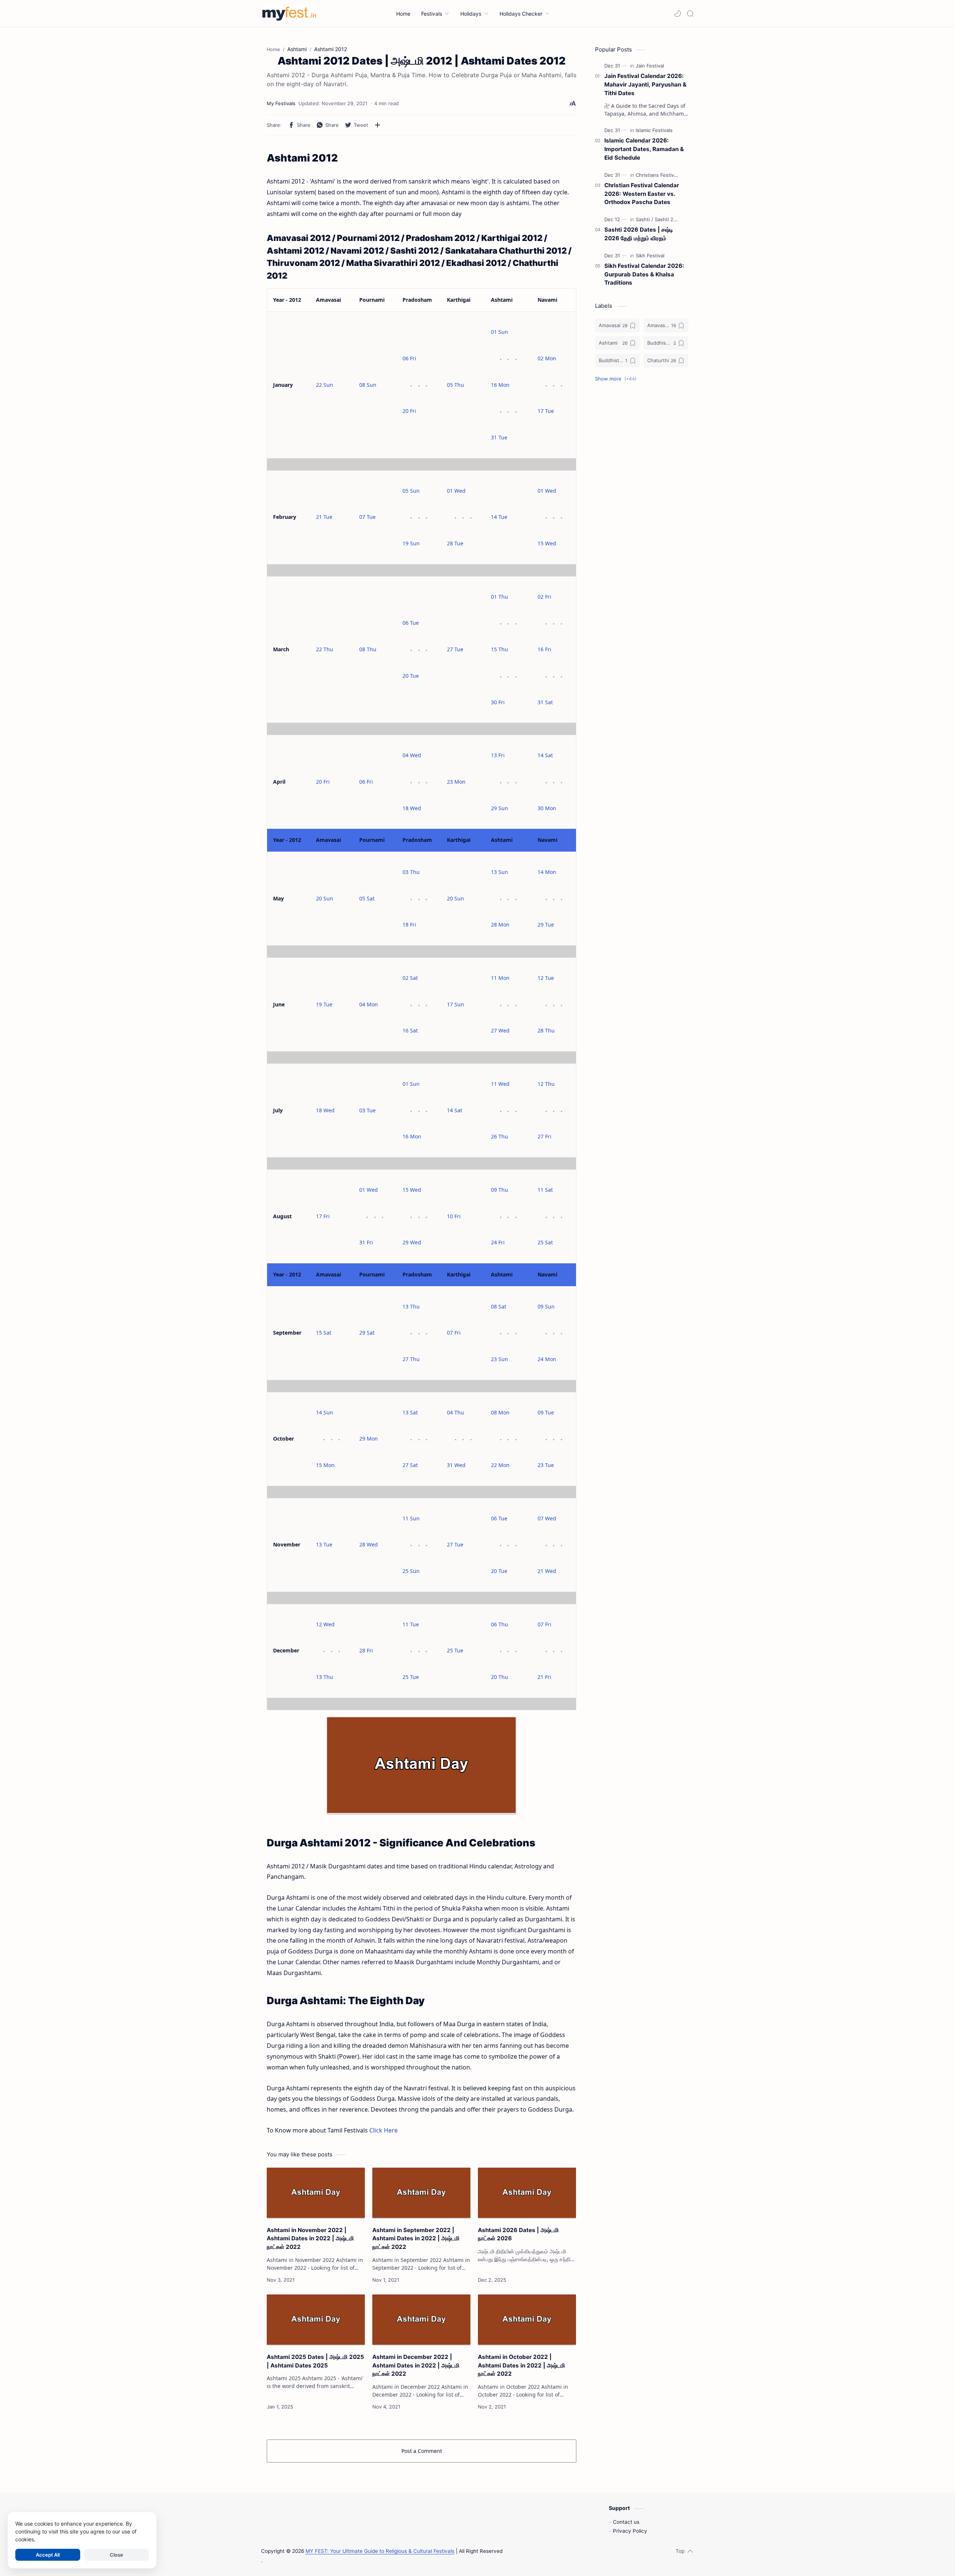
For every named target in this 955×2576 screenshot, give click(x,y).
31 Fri (366, 1242)
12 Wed (325, 1624)
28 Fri (366, 1650)
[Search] (690, 13)
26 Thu (500, 1136)
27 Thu (411, 1359)
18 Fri (409, 925)
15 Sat (324, 1333)
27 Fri (544, 1136)
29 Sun (500, 808)
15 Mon (325, 1465)
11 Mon (500, 978)
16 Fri (544, 649)
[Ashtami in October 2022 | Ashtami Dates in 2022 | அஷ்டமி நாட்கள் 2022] (527, 2320)
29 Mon (369, 1439)
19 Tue (324, 1004)
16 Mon (500, 385)
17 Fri (323, 1216)
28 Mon (500, 925)
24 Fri (498, 1242)
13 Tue (324, 1544)
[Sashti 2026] (668, 219)
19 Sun (411, 543)
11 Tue (411, 1624)
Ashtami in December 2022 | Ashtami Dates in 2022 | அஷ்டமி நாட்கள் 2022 (416, 2365)
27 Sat (410, 1465)
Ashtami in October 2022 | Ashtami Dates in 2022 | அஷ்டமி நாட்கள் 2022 (522, 2365)
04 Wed (412, 755)
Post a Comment (422, 2451)
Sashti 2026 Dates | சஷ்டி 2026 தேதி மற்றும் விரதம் (639, 234)
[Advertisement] (642, 510)
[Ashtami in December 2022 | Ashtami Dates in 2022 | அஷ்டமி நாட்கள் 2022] (421, 2320)
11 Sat (545, 1190)
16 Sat (410, 1030)
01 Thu (500, 597)
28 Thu (546, 1030)
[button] (677, 13)
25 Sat (545, 1242)
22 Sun (325, 385)
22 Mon (500, 1465)
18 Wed (412, 808)
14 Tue (499, 517)
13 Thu (411, 1306)
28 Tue (455, 543)
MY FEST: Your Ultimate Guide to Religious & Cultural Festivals (380, 2551)
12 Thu (546, 1084)
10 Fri (454, 1216)
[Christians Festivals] (658, 175)
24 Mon (547, 1359)
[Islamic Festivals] (654, 130)
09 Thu (500, 1190)
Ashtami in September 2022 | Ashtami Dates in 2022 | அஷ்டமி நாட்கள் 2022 (416, 2239)
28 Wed (369, 1544)
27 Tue (455, 649)
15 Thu (500, 649)
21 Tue (324, 517)
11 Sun (411, 1518)
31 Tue (499, 437)
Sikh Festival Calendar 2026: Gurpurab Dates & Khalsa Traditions (644, 274)
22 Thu (325, 649)
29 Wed (412, 1242)
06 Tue (411, 623)
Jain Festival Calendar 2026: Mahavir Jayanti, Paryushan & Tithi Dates (645, 84)
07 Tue (367, 517)
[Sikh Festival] (650, 256)
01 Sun (500, 332)
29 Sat (367, 1333)
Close (116, 2555)
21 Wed (547, 1571)
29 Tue (546, 925)
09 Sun (546, 1306)
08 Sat (499, 1306)
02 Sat (410, 978)
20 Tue (411, 676)
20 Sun (325, 898)
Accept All (48, 2555)
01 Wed (456, 491)
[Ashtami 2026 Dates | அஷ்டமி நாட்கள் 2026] (527, 2193)
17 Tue (546, 411)
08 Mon (500, 1412)
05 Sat (367, 898)
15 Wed (547, 543)
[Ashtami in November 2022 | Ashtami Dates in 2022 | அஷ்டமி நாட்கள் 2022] (316, 2193)
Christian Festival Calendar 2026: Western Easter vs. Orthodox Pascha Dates (642, 194)
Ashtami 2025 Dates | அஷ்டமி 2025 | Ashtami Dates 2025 (315, 2361)
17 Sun (455, 1004)
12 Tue (546, 978)
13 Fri (498, 755)
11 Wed (500, 1084)
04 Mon (369, 1004)
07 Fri (454, 1333)
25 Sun (411, 1571)
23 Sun (500, 1359)
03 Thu (411, 872)
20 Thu (500, 1677)
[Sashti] (644, 219)
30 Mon (547, 808)
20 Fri (409, 411)
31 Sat (545, 702)
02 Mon (547, 358)
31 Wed (456, 1465)
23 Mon (456, 782)
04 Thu (455, 1412)
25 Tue (411, 1677)
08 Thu (368, 649)
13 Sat (410, 1412)
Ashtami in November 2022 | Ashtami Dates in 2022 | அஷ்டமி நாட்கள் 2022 (310, 2239)
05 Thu (455, 385)
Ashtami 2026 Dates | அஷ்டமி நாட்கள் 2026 (518, 2234)
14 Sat (545, 755)
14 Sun (325, 1412)
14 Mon (547, 872)
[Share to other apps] (378, 125)
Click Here (383, 2130)
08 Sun (368, 385)
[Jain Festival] (650, 66)
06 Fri (409, 358)
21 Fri (544, 1677)
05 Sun (411, 491)
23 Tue (546, 1465)
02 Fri (544, 597)
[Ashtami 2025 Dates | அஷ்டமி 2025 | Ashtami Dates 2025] (316, 2320)
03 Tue (367, 1110)
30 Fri (498, 702)
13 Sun (500, 872)
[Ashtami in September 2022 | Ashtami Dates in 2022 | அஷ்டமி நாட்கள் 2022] (421, 2193)
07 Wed (547, 1518)
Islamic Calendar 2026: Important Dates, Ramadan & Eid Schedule (644, 149)
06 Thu (500, 1624)
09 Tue (546, 1412)
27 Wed (500, 1030)
